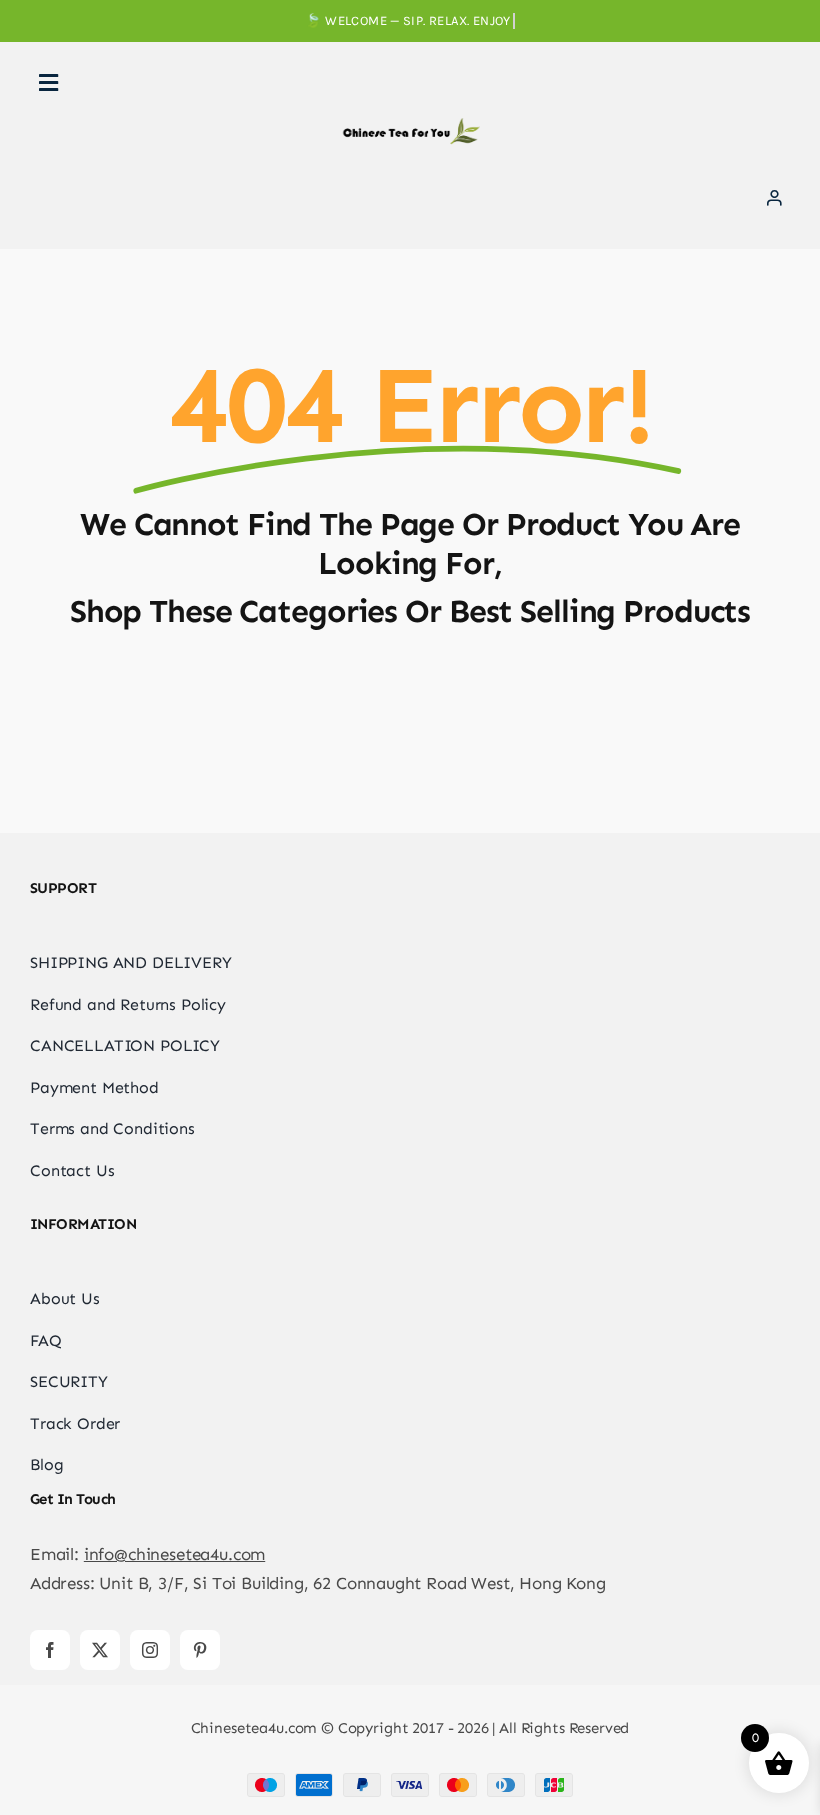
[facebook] (50, 1650)
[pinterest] (200, 1650)
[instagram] (150, 1650)
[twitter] (100, 1650)
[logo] (410, 126)
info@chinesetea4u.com (174, 1554)
